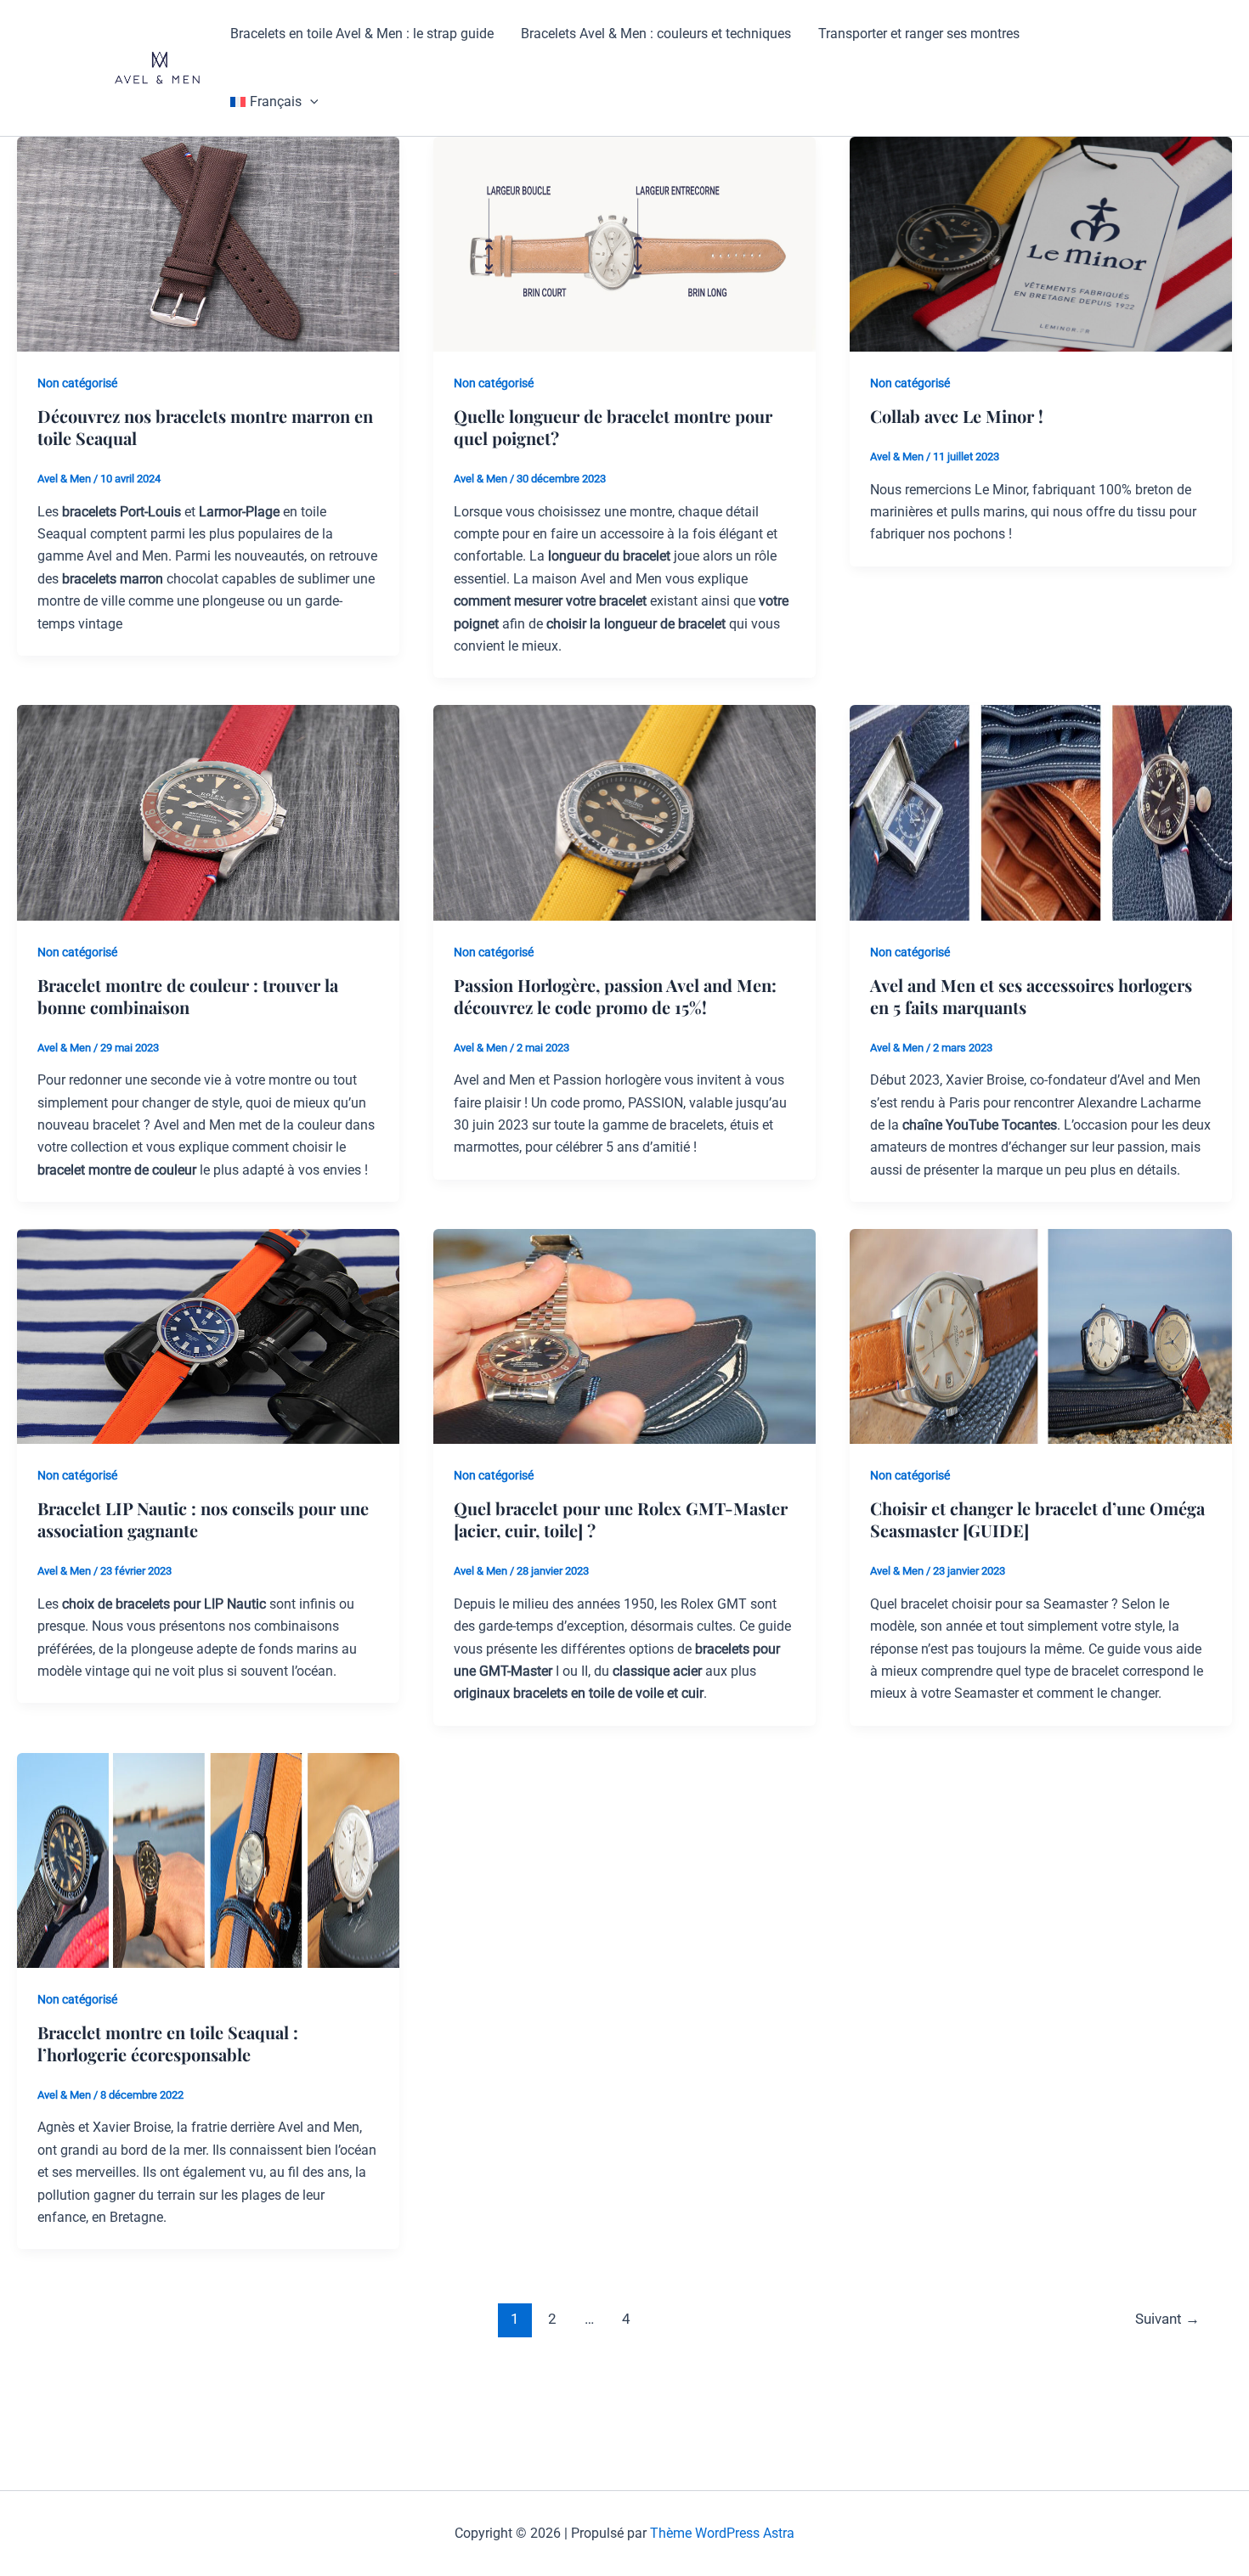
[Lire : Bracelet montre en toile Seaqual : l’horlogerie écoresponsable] (208, 1860)
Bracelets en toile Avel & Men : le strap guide (362, 34)
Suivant (1167, 2319)
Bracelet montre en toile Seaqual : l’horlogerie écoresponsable (168, 2043)
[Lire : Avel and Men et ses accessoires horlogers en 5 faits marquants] (1041, 812)
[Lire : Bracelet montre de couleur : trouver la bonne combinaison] (208, 812)
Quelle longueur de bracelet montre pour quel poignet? (613, 427)
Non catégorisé (77, 383)
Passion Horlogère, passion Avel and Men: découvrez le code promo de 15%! (615, 996)
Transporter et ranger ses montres (919, 34)
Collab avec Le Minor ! (957, 416)
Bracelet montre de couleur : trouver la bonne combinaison (188, 996)
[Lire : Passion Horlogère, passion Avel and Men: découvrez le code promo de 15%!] (624, 812)
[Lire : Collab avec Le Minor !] (1041, 243)
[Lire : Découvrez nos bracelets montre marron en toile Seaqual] (208, 243)
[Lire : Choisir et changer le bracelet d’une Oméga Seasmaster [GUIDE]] (1041, 1336)
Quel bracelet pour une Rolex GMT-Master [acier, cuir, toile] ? (621, 1519)
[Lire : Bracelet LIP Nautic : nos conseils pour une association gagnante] (208, 1336)
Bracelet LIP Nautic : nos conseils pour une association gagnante (203, 1519)
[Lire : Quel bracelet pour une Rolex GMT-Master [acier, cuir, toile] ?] (624, 1336)
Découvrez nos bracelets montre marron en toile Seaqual (205, 427)
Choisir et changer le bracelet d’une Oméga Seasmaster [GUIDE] (1037, 1519)
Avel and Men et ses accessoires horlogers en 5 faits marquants (1031, 996)
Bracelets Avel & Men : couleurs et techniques (656, 34)
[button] (310, 102)
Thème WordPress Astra (722, 2533)
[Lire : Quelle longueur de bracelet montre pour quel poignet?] (624, 243)
